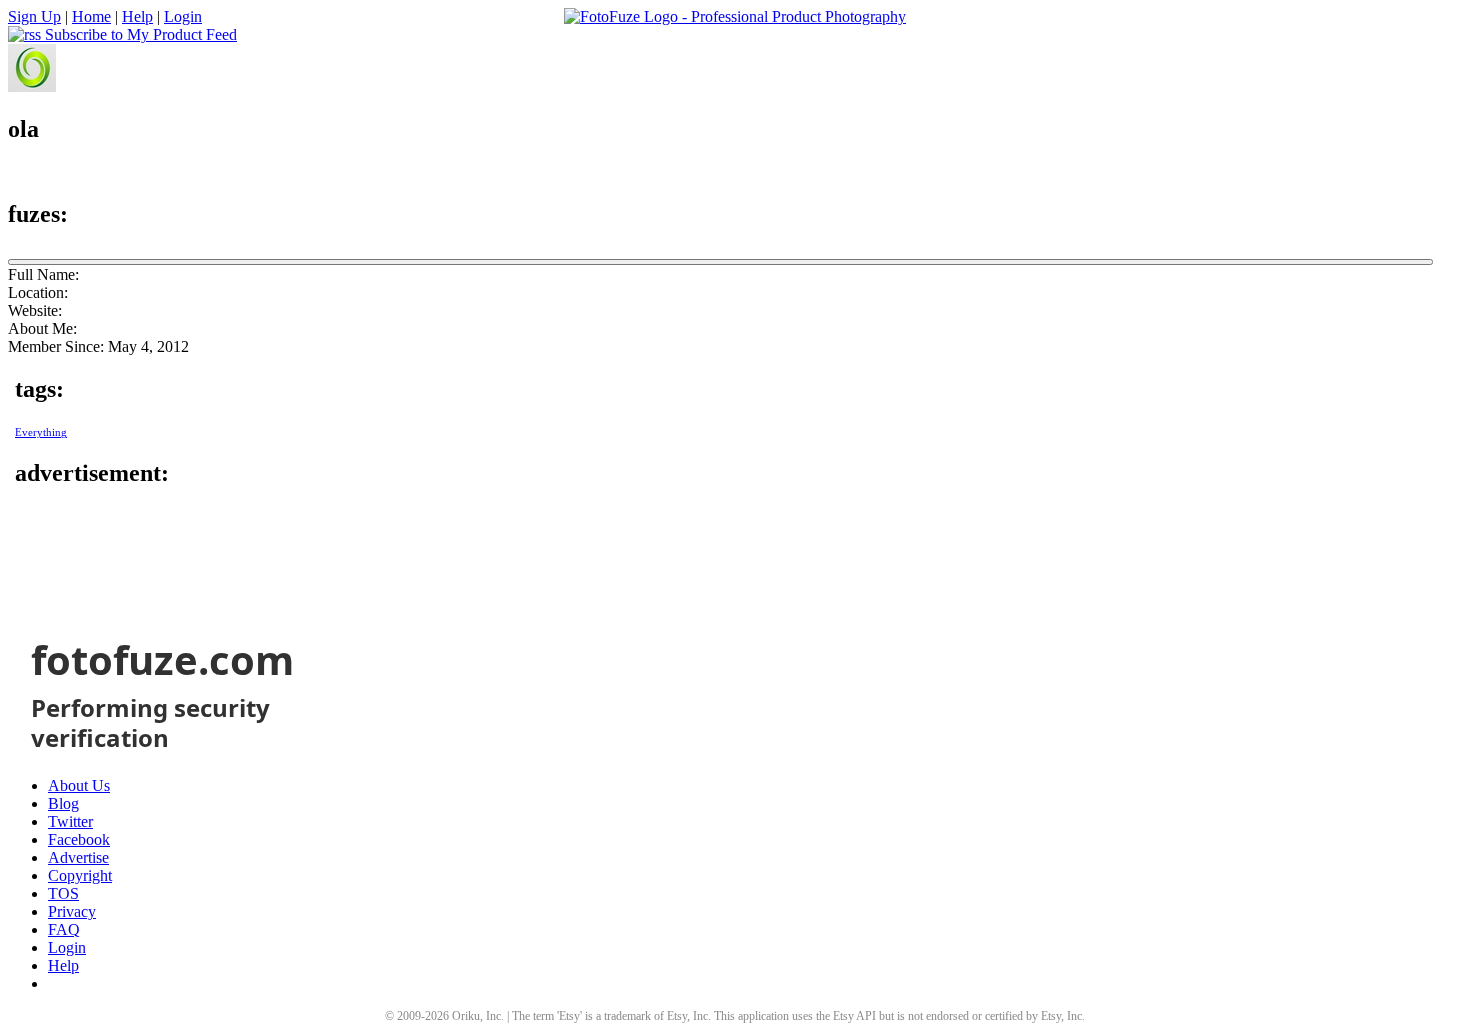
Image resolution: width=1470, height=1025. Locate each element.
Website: (35, 310)
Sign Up (34, 16)
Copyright (80, 875)
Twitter (70, 821)
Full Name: (43, 274)
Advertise (78, 857)
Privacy (72, 911)
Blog (63, 803)
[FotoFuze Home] (735, 17)
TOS (63, 893)
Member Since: (56, 346)
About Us (79, 785)
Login (183, 16)
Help (137, 16)
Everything (41, 432)
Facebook (79, 839)
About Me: (42, 328)
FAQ (64, 929)
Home (91, 16)
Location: (38, 292)
